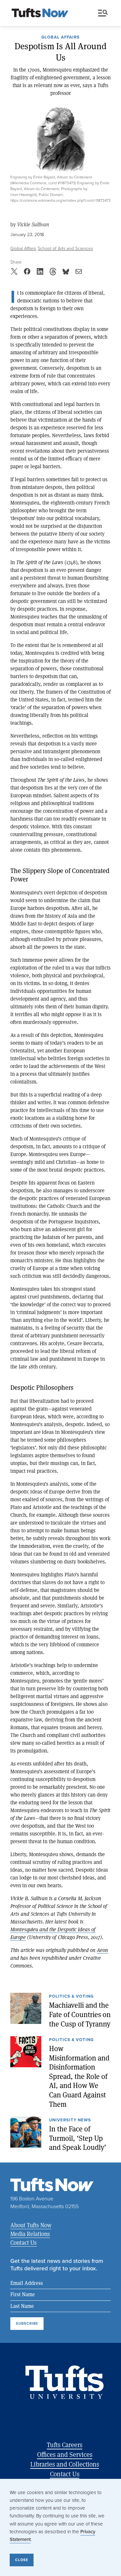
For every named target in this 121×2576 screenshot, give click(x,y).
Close (22, 2560)
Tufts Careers (65, 2445)
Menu (104, 13)
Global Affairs (60, 38)
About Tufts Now (31, 2225)
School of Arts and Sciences (65, 249)
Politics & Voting (71, 1997)
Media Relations (30, 2234)
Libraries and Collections (65, 2464)
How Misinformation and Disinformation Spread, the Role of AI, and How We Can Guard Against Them (79, 2076)
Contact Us (24, 2242)
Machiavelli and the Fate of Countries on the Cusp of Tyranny (80, 2014)
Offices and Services (65, 2454)
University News (70, 2120)
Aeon (102, 1950)
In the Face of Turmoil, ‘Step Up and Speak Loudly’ (78, 2138)
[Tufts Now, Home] (40, 13)
